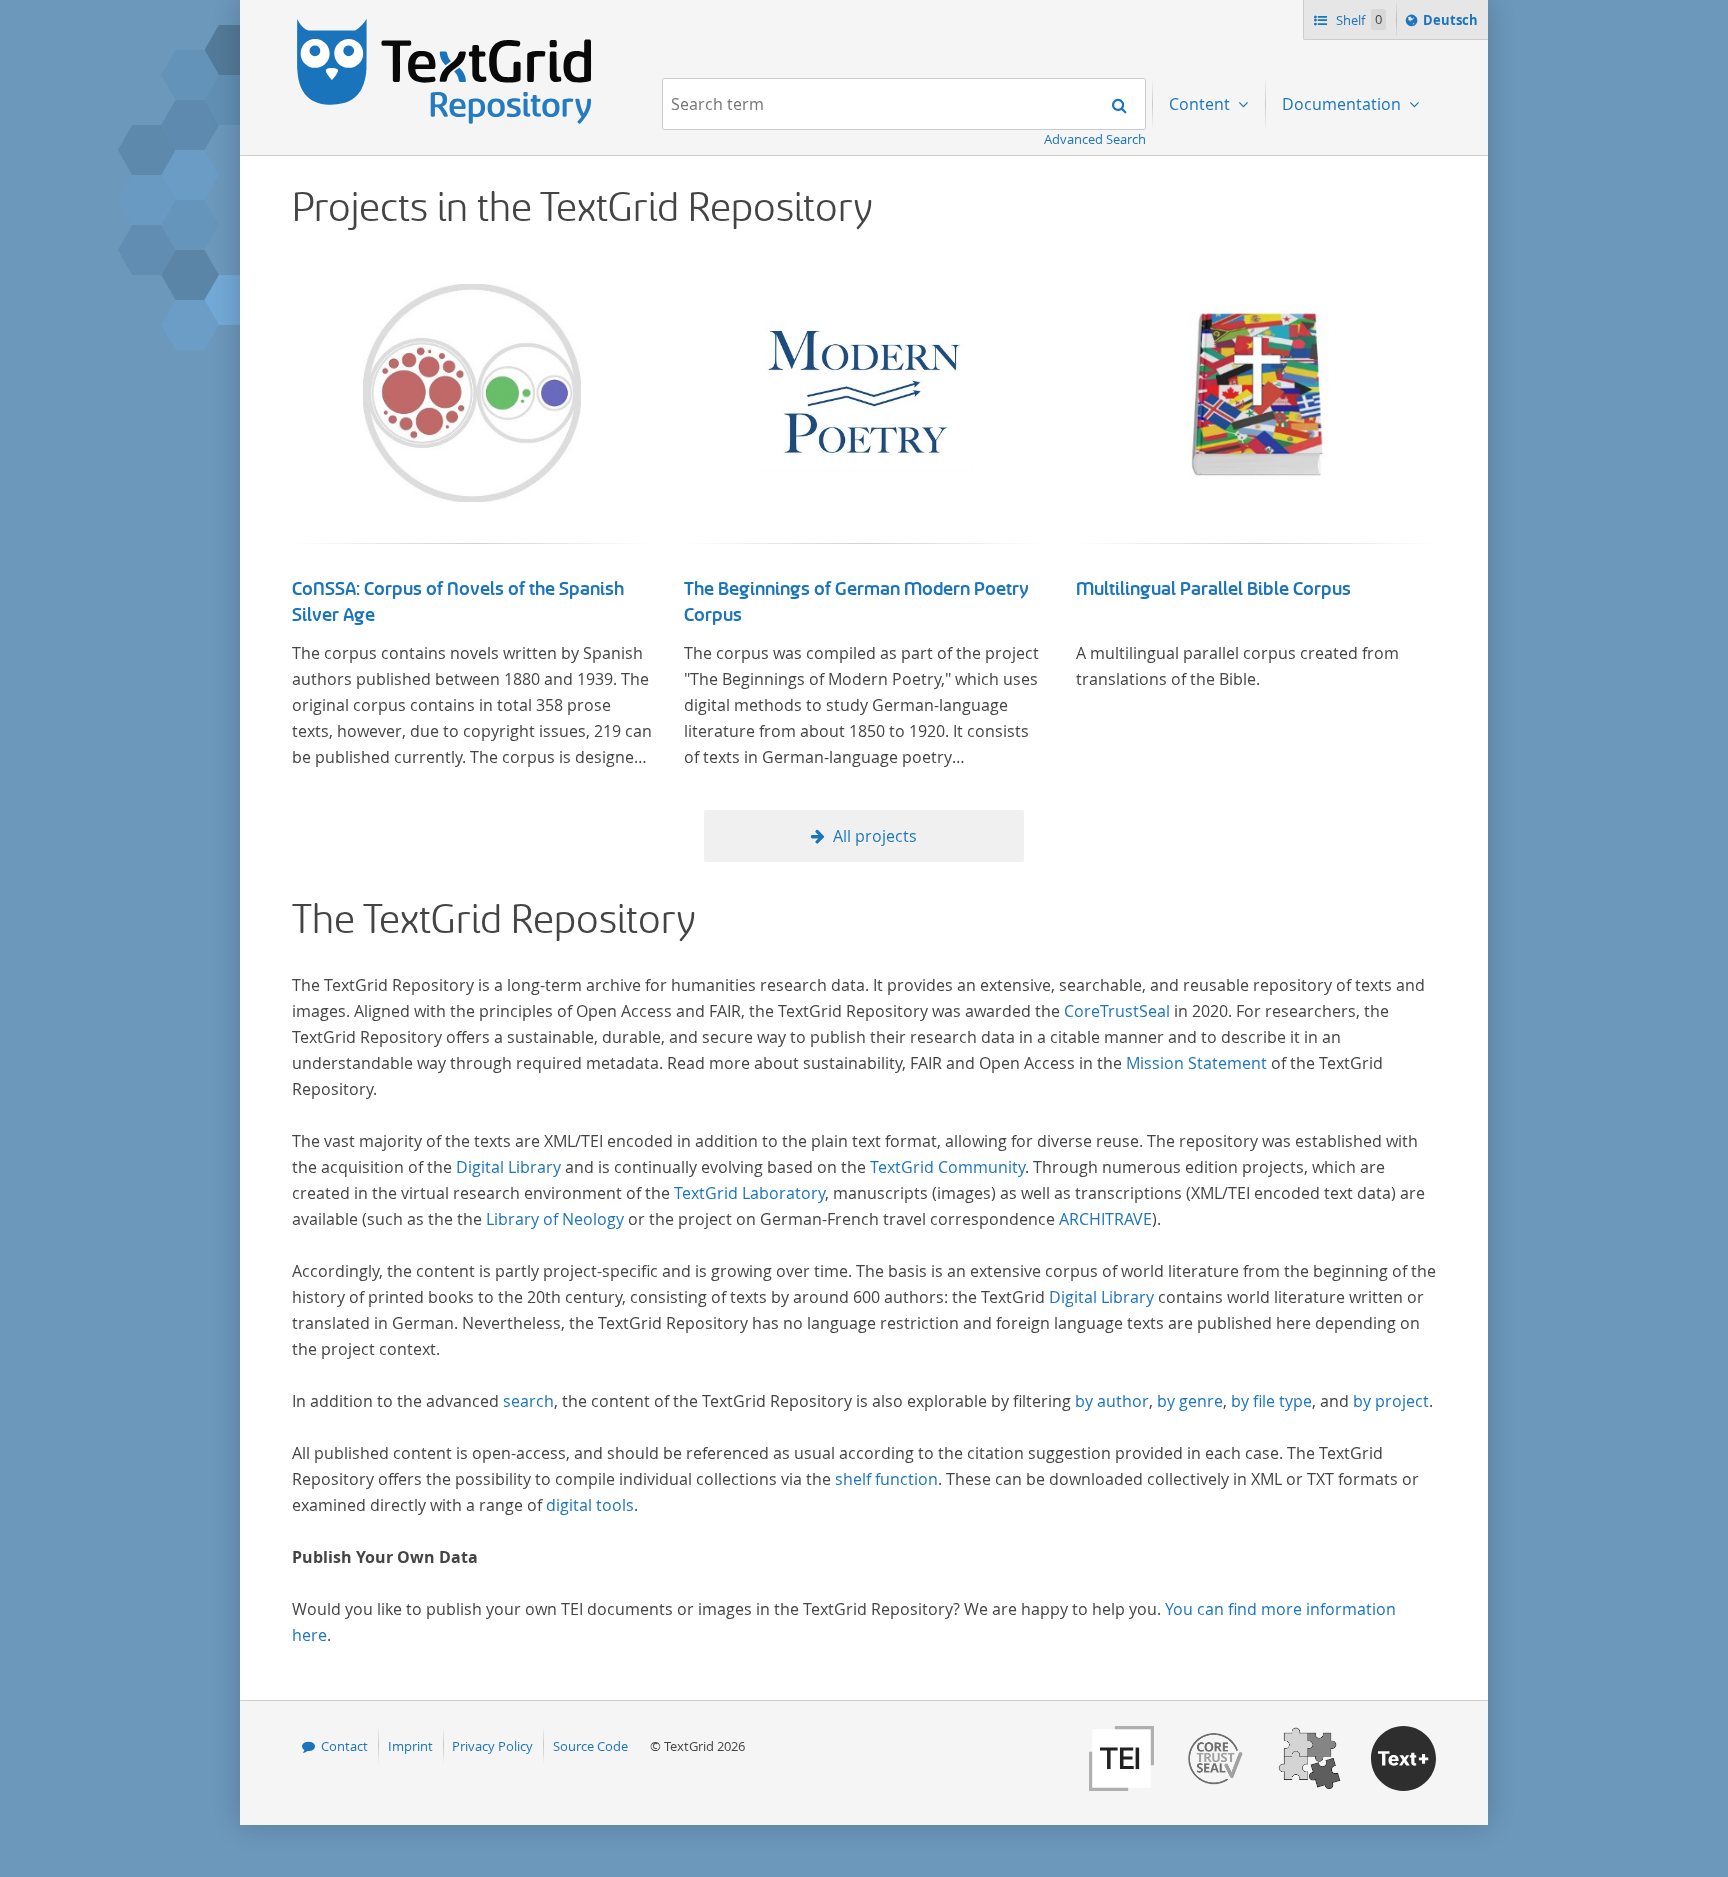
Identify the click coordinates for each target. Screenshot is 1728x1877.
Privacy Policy (492, 1746)
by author (1112, 1401)
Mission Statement (1196, 1063)
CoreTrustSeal (1117, 1011)
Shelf (1357, 20)
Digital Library (508, 1167)
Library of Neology (555, 1219)
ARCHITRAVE (1105, 1219)
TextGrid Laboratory (749, 1193)
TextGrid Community (947, 1167)
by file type (1271, 1401)
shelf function (886, 1479)
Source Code (590, 1746)
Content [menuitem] (1201, 104)
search (528, 1401)
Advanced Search (1095, 139)
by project (1391, 1401)
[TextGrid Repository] (445, 26)
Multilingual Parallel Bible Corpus (1213, 589)
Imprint (410, 1746)
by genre (1190, 1401)
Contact (344, 1746)
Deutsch (1452, 24)
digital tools (590, 1505)
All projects (875, 836)
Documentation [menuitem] (1343, 104)
